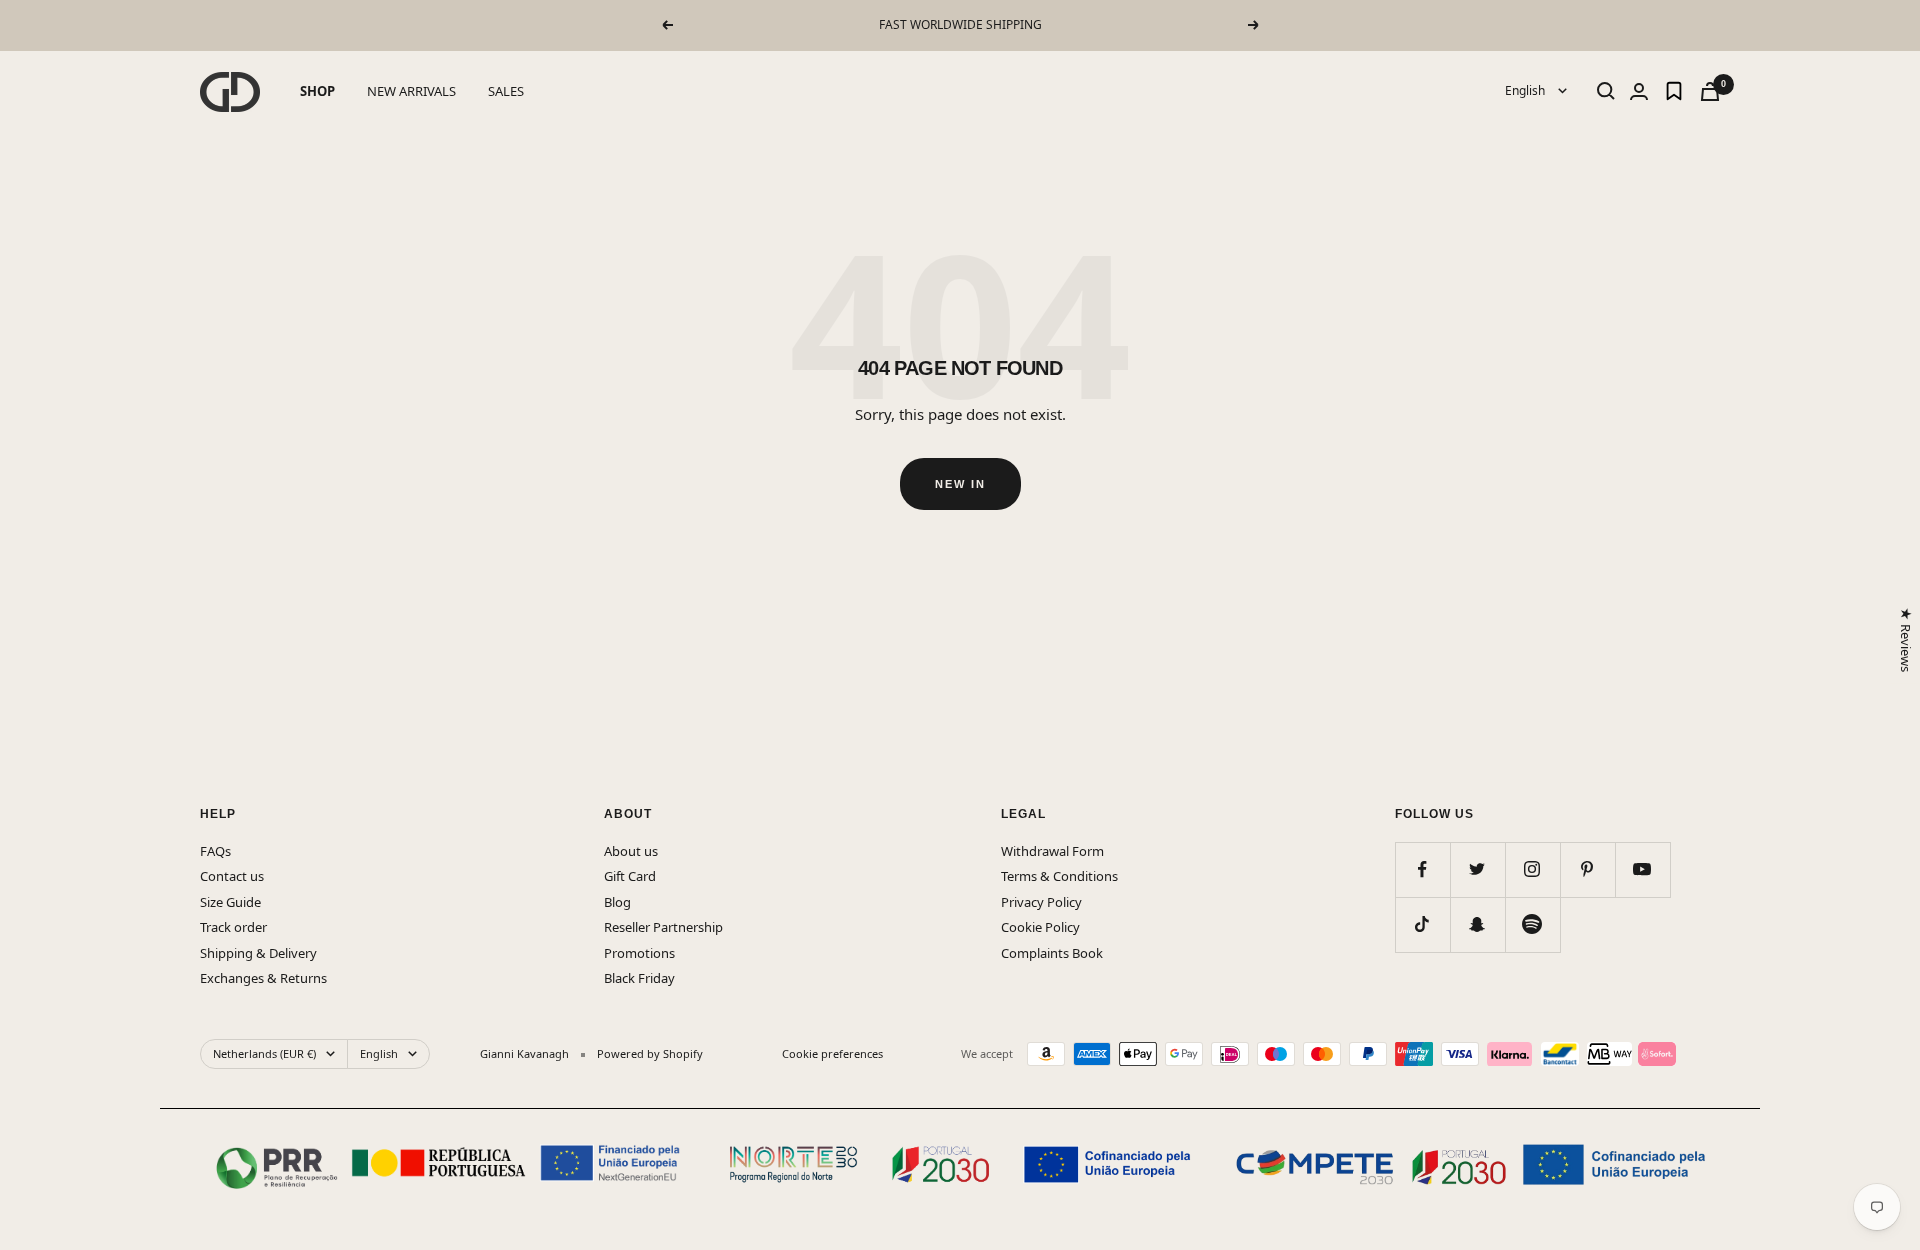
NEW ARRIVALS (411, 91)
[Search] (1606, 91)
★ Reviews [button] (1905, 639)
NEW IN (960, 484)
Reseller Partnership (663, 927)
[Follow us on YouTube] (1642, 869)
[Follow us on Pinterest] (1587, 869)
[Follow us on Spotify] (1532, 924)
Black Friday (639, 978)
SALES (506, 91)
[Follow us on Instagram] (1532, 869)
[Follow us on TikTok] (1422, 924)
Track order (233, 927)
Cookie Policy (1040, 927)
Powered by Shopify (650, 1053)
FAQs (215, 851)
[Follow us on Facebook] (1422, 869)
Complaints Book (1052, 953)
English (1526, 90)
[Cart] (1710, 91)
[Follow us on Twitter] (1477, 869)
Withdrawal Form (1052, 851)
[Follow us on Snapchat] (1477, 924)
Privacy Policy (1041, 902)
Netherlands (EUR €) (264, 1053)
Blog (617, 902)
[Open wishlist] (1674, 91)
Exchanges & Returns (263, 978)
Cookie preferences (832, 1053)
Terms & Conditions (1059, 876)
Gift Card (630, 876)
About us (631, 851)
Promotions (639, 953)
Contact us (232, 876)
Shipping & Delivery (258, 953)
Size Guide (230, 902)
